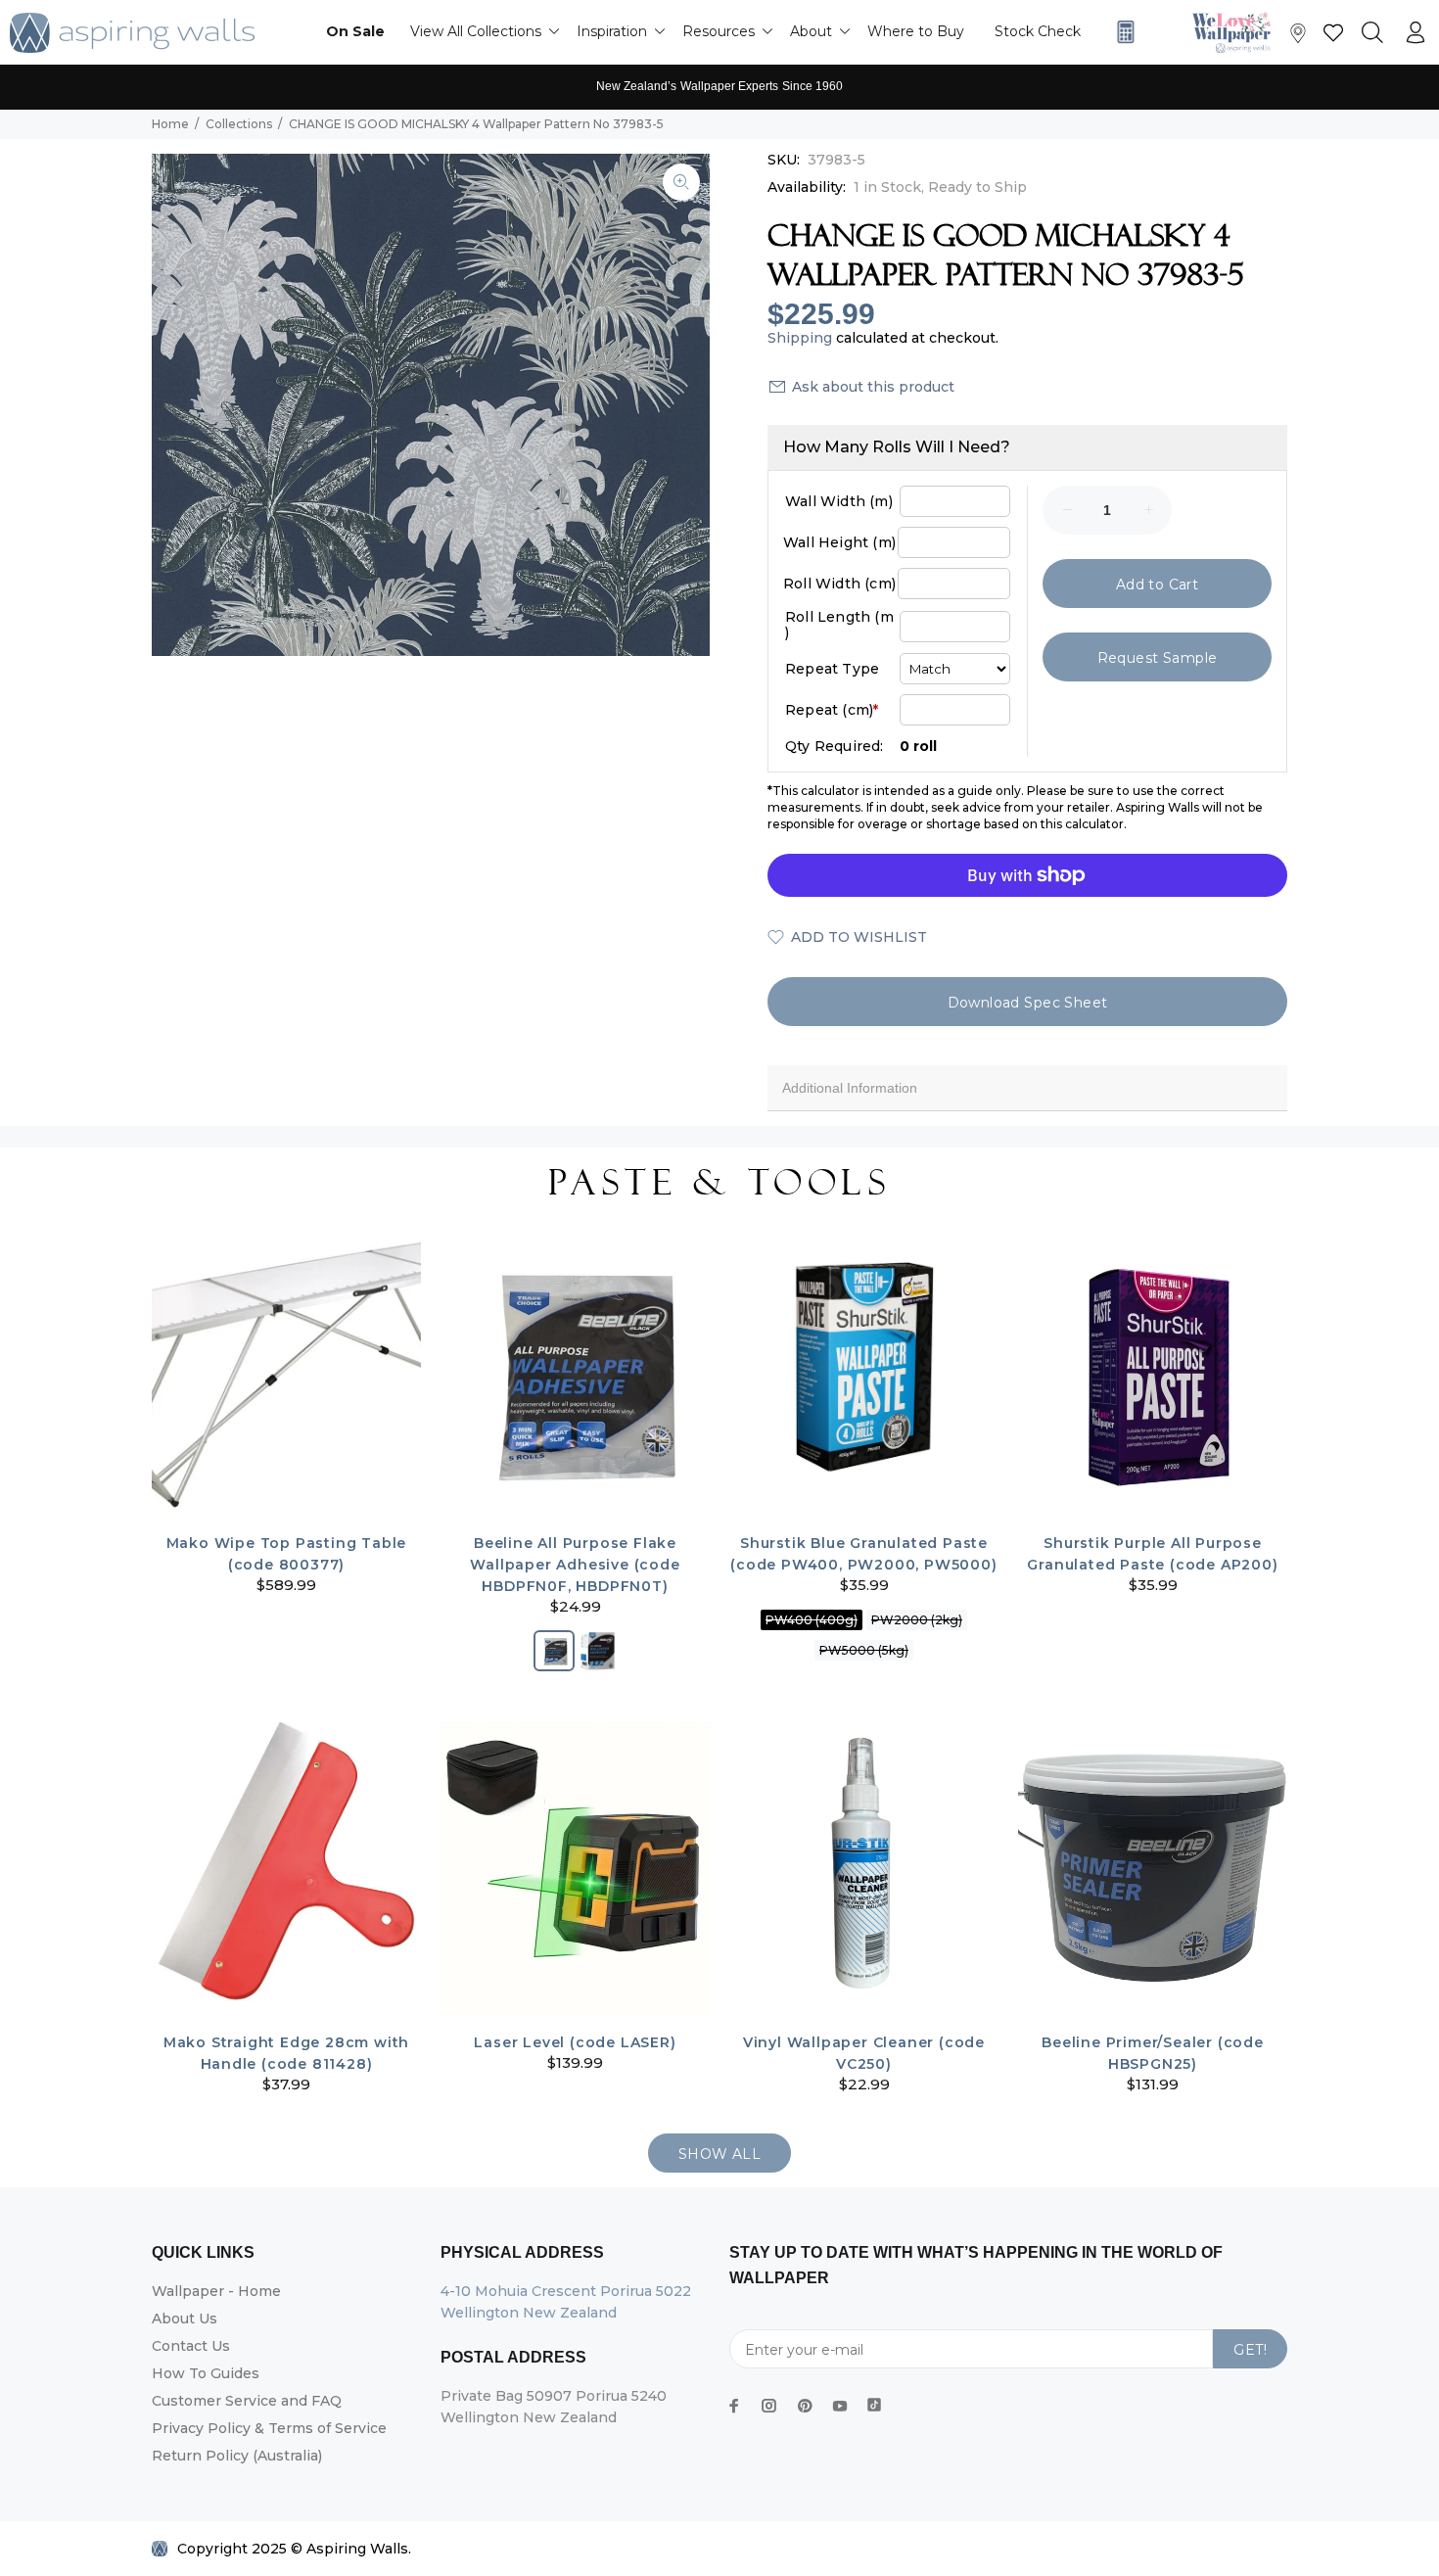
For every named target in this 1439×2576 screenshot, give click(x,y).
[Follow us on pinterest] (805, 2406)
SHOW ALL (719, 2154)
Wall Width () (839, 501)
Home (170, 124)
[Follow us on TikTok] (874, 2401)
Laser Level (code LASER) (575, 2042)
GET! (1250, 2350)
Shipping (800, 338)
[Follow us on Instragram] (1236, 32)
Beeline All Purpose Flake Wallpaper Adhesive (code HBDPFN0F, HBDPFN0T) (575, 1565)
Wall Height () (839, 542)
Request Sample (1158, 658)
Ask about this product (873, 387)
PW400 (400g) (812, 1620)
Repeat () (832, 710)
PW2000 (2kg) (917, 1620)
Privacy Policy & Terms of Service (269, 2428)
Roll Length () (839, 625)
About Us (185, 2318)
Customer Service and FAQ (247, 2401)
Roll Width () (839, 584)
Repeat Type (832, 669)
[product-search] (1372, 33)
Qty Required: (835, 746)
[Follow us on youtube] (840, 2406)
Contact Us (191, 2346)
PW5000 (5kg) (864, 1650)
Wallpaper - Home (216, 2291)
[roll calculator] (1121, 32)
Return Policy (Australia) (237, 2456)
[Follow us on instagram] (769, 2406)
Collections (239, 124)
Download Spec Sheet (1028, 1003)
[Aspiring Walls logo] (132, 33)
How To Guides (206, 2373)
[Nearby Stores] (1298, 38)
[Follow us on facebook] (734, 2406)
